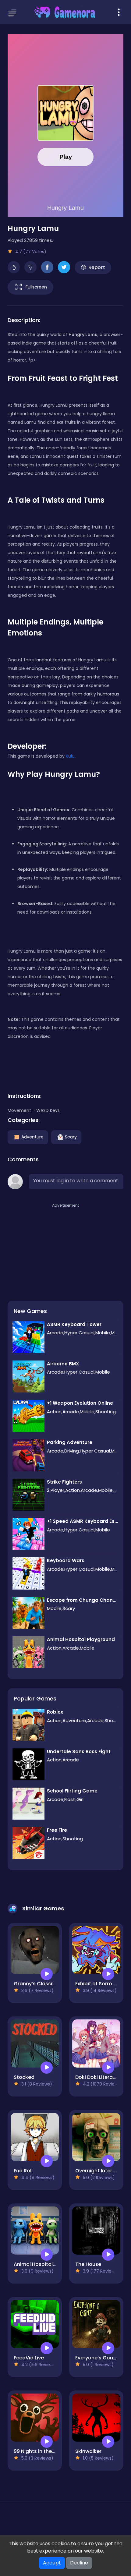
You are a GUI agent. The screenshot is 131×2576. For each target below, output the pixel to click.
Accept (52, 2563)
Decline (79, 2563)
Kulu (70, 756)
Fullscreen (36, 287)
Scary (71, 1137)
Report (97, 267)
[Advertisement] (53, 1247)
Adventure (32, 1137)
